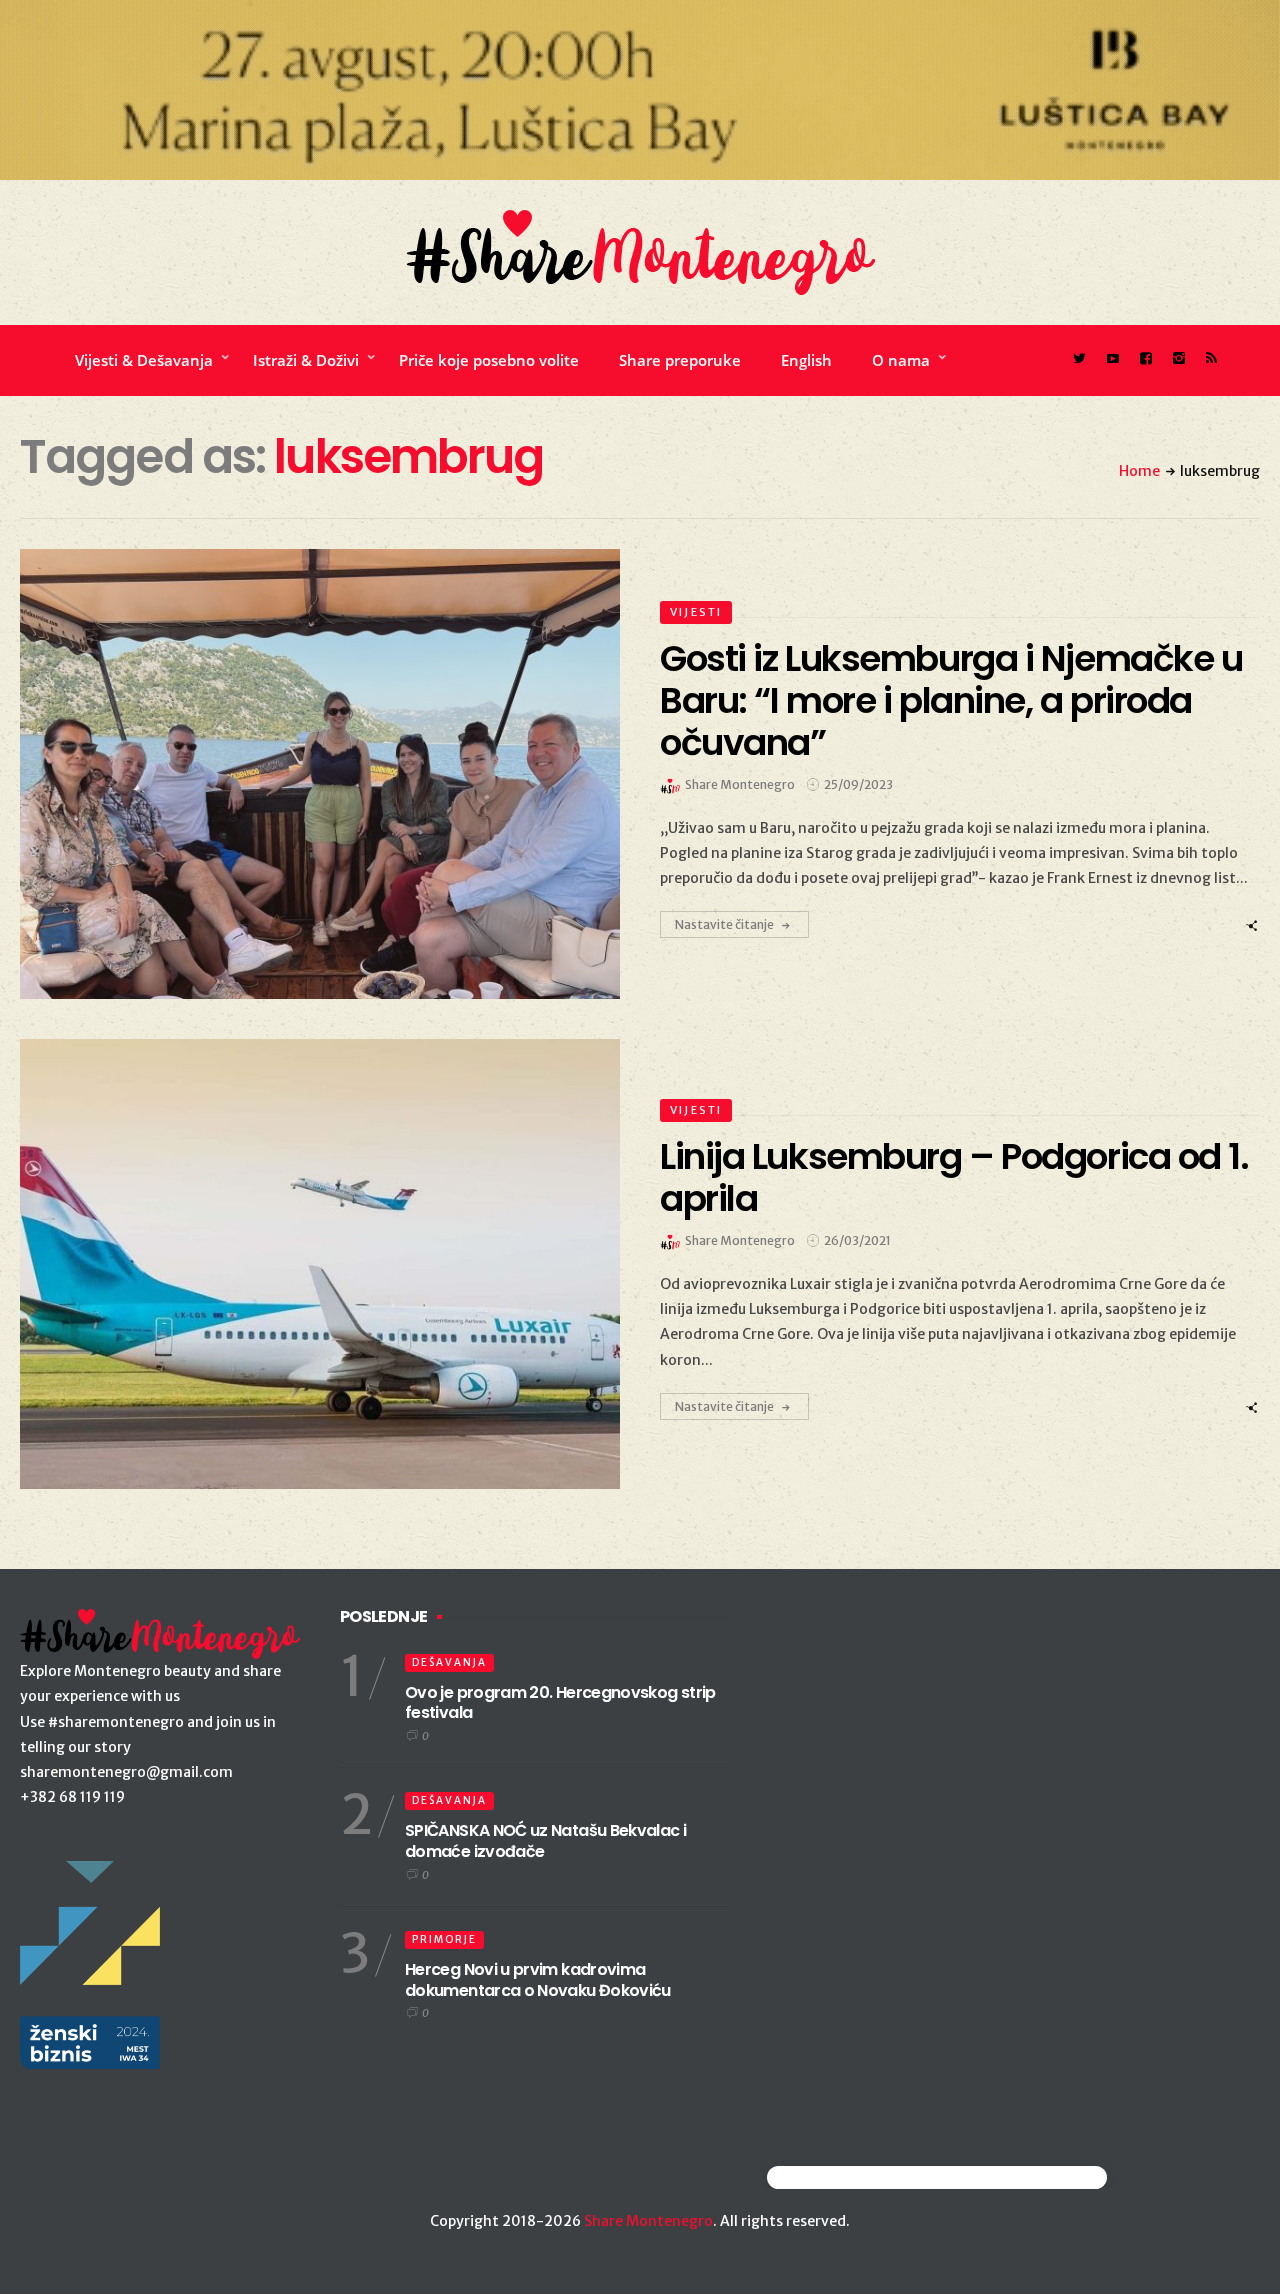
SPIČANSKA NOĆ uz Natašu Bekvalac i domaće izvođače (545, 1841)
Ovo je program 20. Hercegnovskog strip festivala (560, 1703)
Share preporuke (680, 360)
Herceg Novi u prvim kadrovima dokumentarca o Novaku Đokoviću (538, 1980)
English (806, 360)
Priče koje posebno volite (489, 360)
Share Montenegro (648, 2221)
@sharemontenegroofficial (854, 2177)
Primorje (444, 1939)
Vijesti (696, 612)
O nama (901, 360)
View (308, 774)
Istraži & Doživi (306, 360)
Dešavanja (449, 1662)
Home (1139, 471)
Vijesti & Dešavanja (144, 360)
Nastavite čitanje (724, 924)
